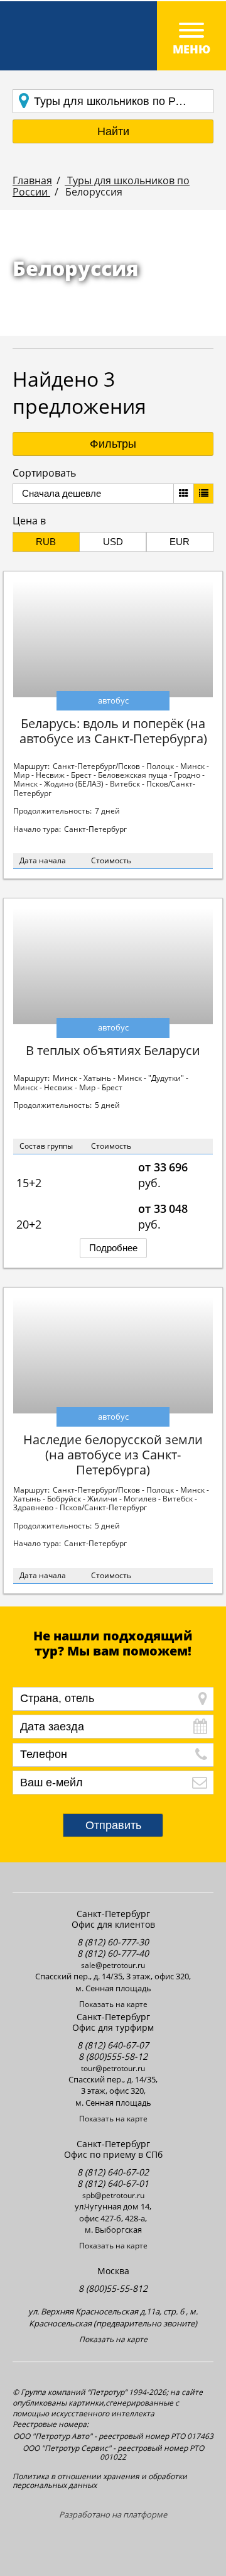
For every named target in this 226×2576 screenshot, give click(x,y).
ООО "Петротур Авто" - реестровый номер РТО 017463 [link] (113, 2436)
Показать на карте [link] (113, 2004)
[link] (113, 36)
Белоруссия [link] (93, 192)
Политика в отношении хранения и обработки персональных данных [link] (100, 2481)
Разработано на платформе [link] (113, 2515)
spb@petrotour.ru (113, 2195)
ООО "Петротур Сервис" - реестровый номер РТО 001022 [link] (113, 2453)
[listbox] (93, 494)
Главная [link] (32, 180)
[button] (113, 131)
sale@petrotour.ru (113, 1965)
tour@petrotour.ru (113, 2068)
